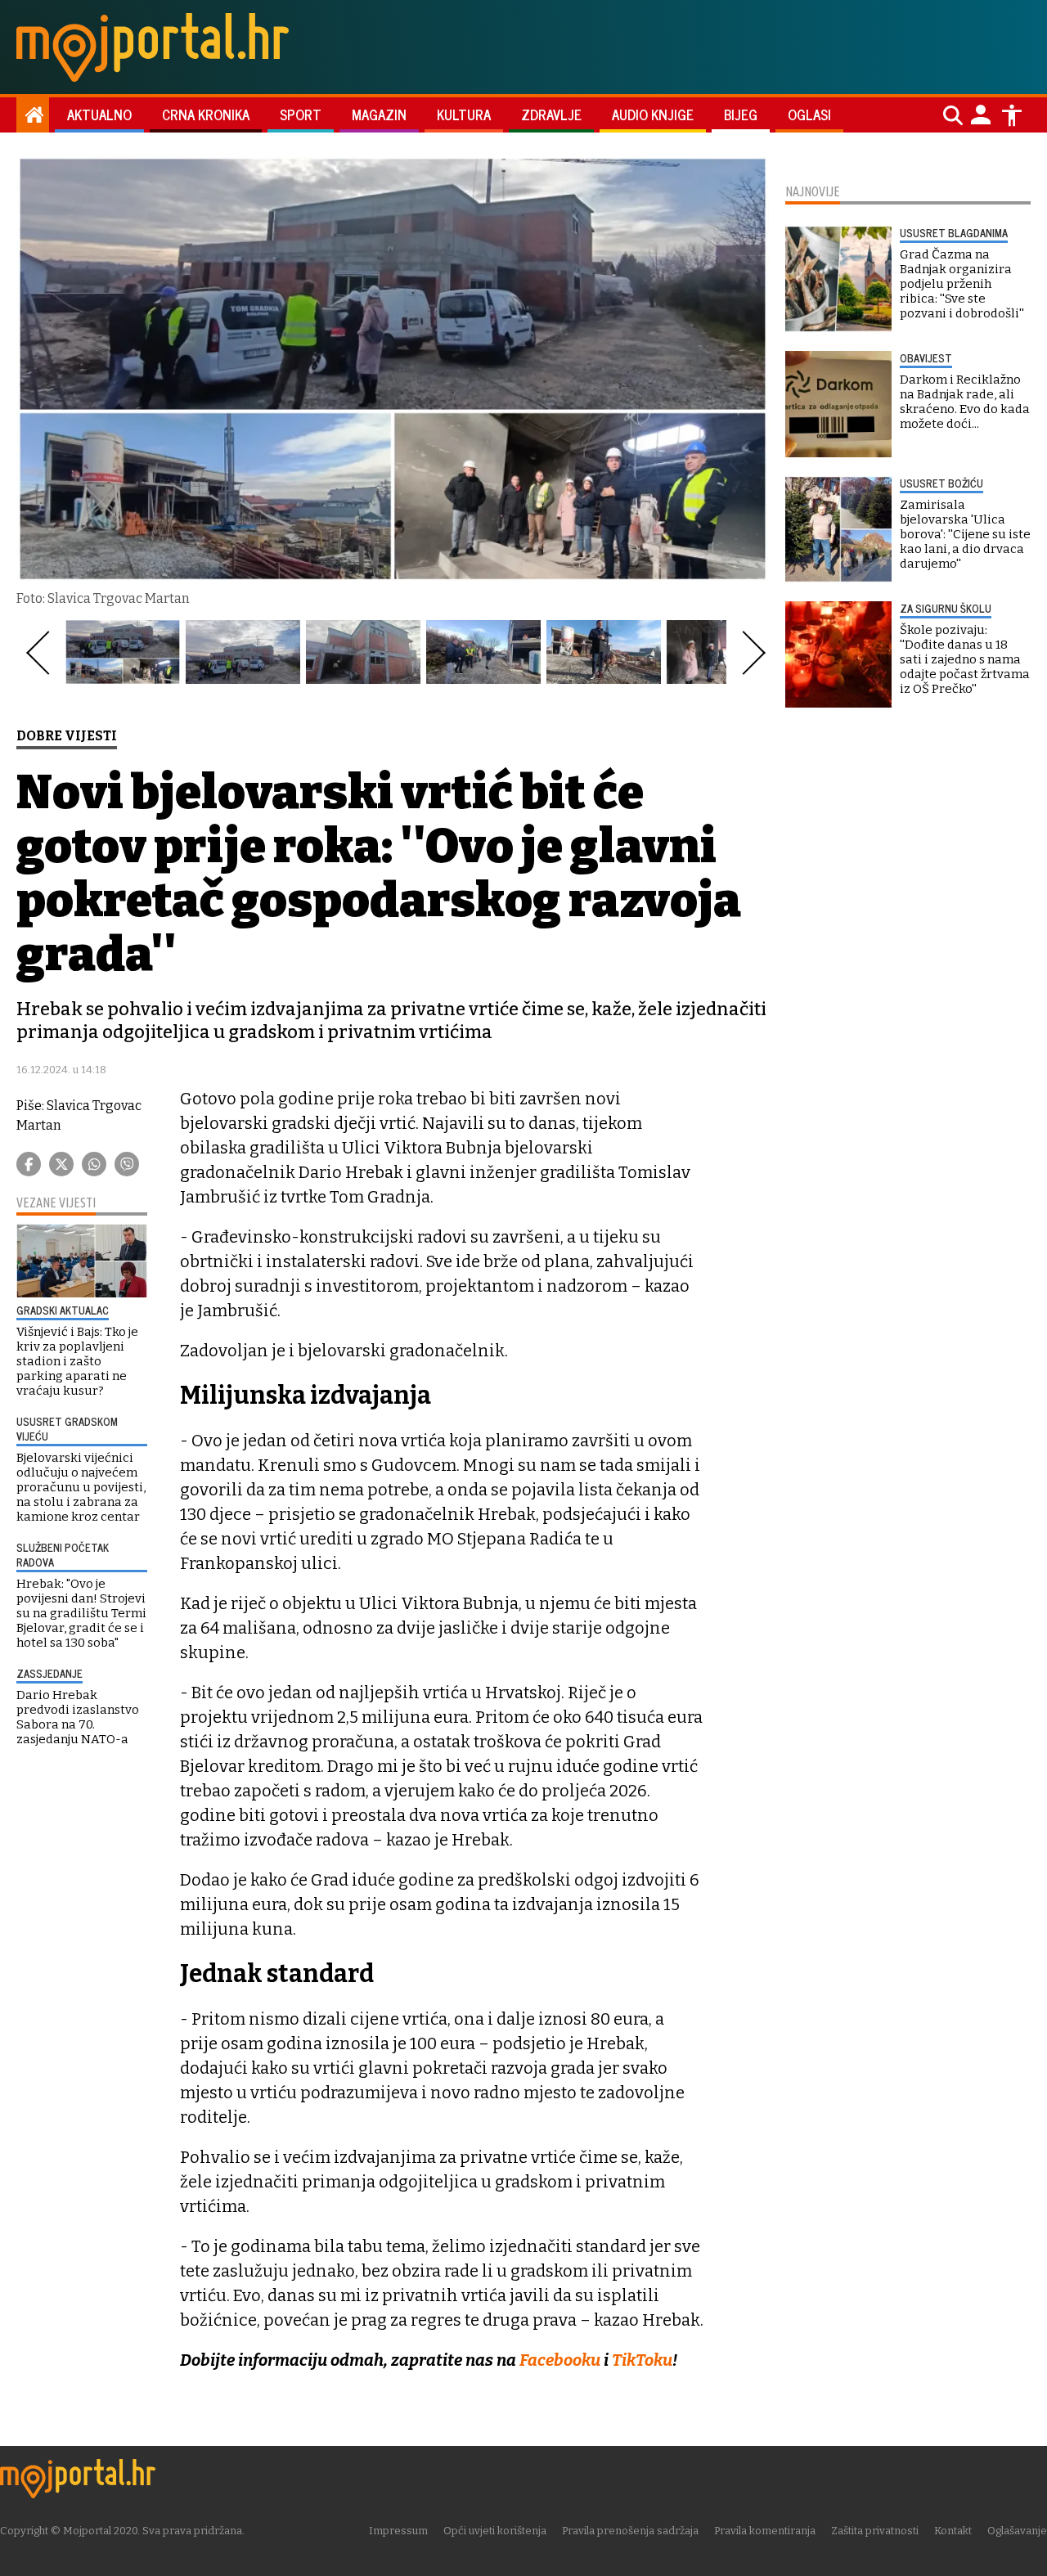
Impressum (398, 2531)
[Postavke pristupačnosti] (1012, 115)
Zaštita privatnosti (875, 2531)
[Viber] (127, 1164)
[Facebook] (29, 1164)
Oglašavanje (1017, 2531)
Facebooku (562, 2360)
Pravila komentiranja (765, 2531)
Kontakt (953, 2531)
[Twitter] (61, 1164)
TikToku (642, 2360)
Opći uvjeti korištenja (495, 2531)
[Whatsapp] (94, 1164)
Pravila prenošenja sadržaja (630, 2531)
